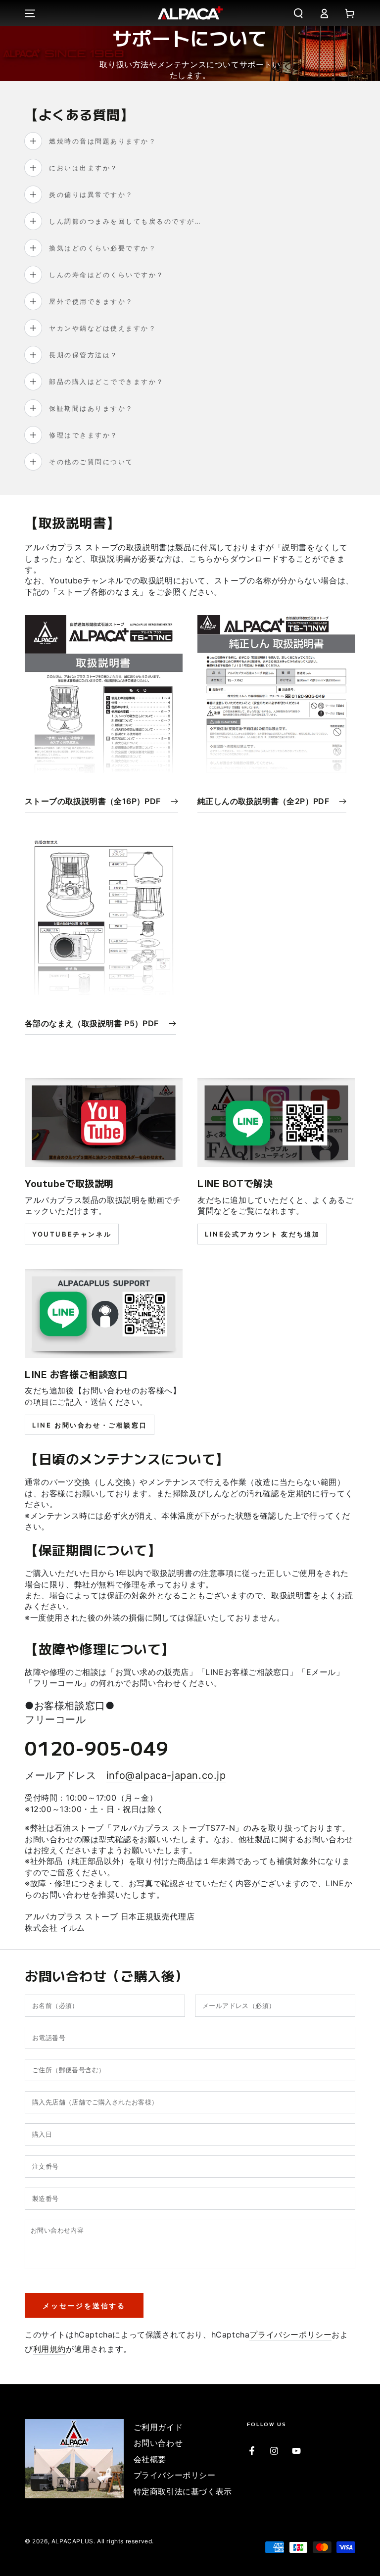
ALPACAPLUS (72, 2541)
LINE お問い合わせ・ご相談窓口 (90, 1425)
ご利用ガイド (158, 2427)
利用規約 (49, 2349)
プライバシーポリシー (290, 2335)
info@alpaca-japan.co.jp (166, 1775)
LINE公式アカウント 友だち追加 (262, 1234)
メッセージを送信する (84, 2306)
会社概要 (150, 2459)
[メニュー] (30, 13)
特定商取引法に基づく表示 (183, 2491)
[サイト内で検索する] (298, 13)
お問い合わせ (158, 2443)
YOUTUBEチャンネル (72, 1234)
